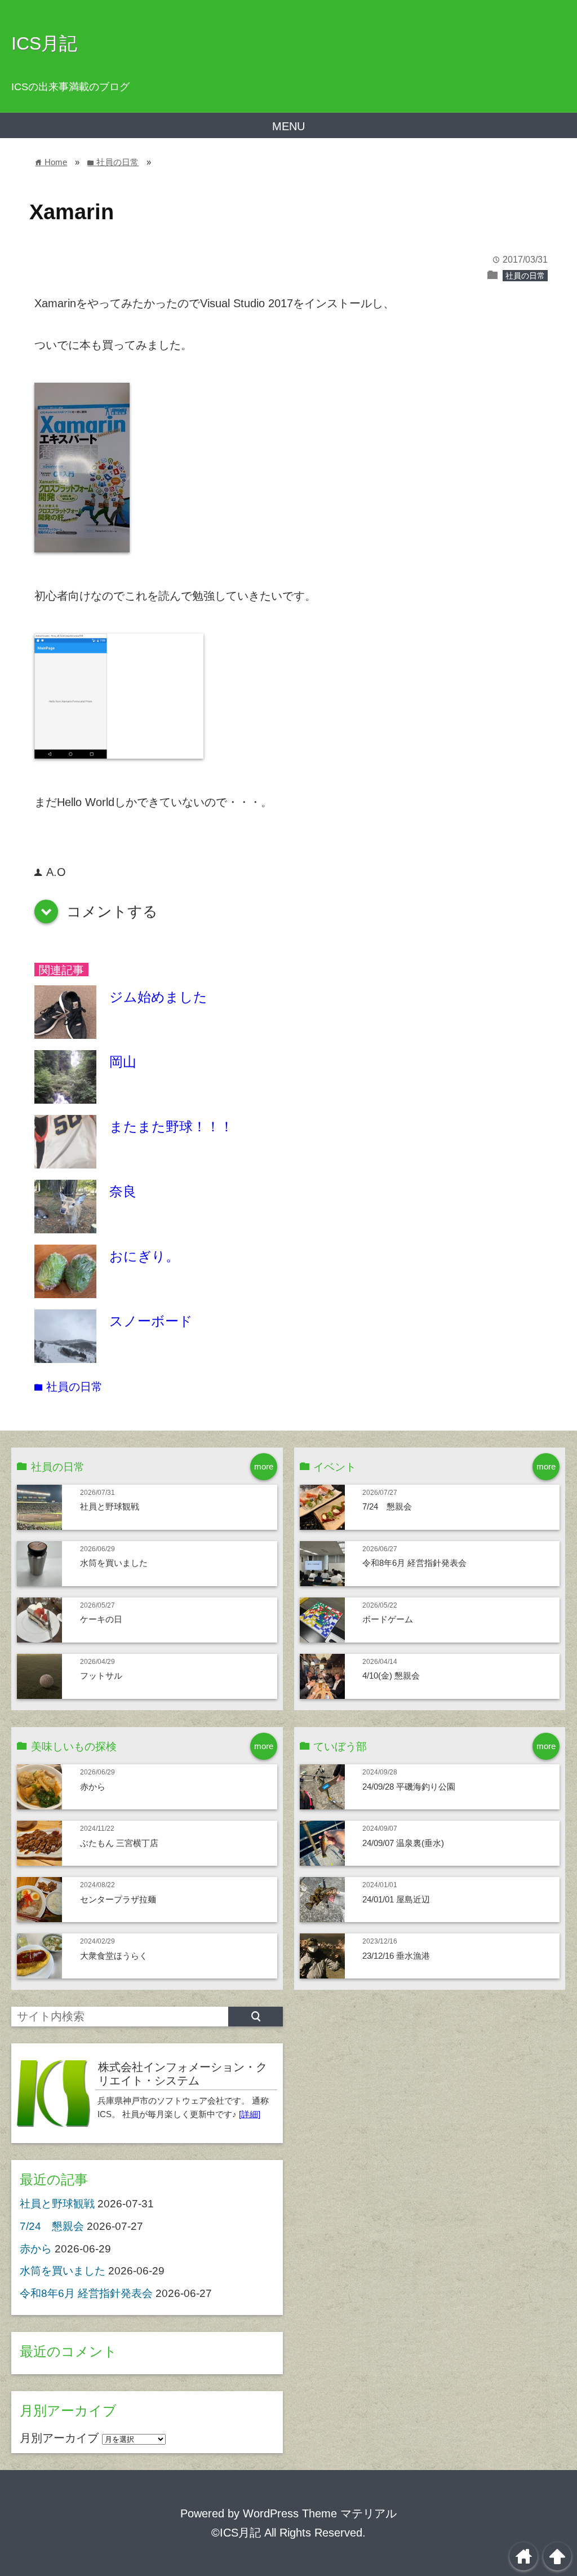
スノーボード (151, 1321)
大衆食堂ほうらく (114, 1956)
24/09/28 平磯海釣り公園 (409, 1787)
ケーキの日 (101, 1619)
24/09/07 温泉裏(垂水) (403, 1843)
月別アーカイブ (59, 2438)
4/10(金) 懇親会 (391, 1676)
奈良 (123, 1191)
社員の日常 (525, 276)
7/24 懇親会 (387, 1506)
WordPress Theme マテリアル (320, 2513)
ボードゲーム (388, 1619)
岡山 (123, 1062)
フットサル (101, 1676)
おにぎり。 (144, 1256)
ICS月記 (44, 43)
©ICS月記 (236, 2533)
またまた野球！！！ (171, 1127)
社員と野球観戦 (110, 1506)
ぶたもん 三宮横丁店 (119, 1843)
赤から (93, 1787)
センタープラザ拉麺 (118, 1899)
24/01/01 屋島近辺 (396, 1899)
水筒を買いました (114, 1563)
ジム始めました (158, 997)
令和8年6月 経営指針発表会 (414, 1563)
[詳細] (250, 2114)
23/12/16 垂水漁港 (396, 1956)
